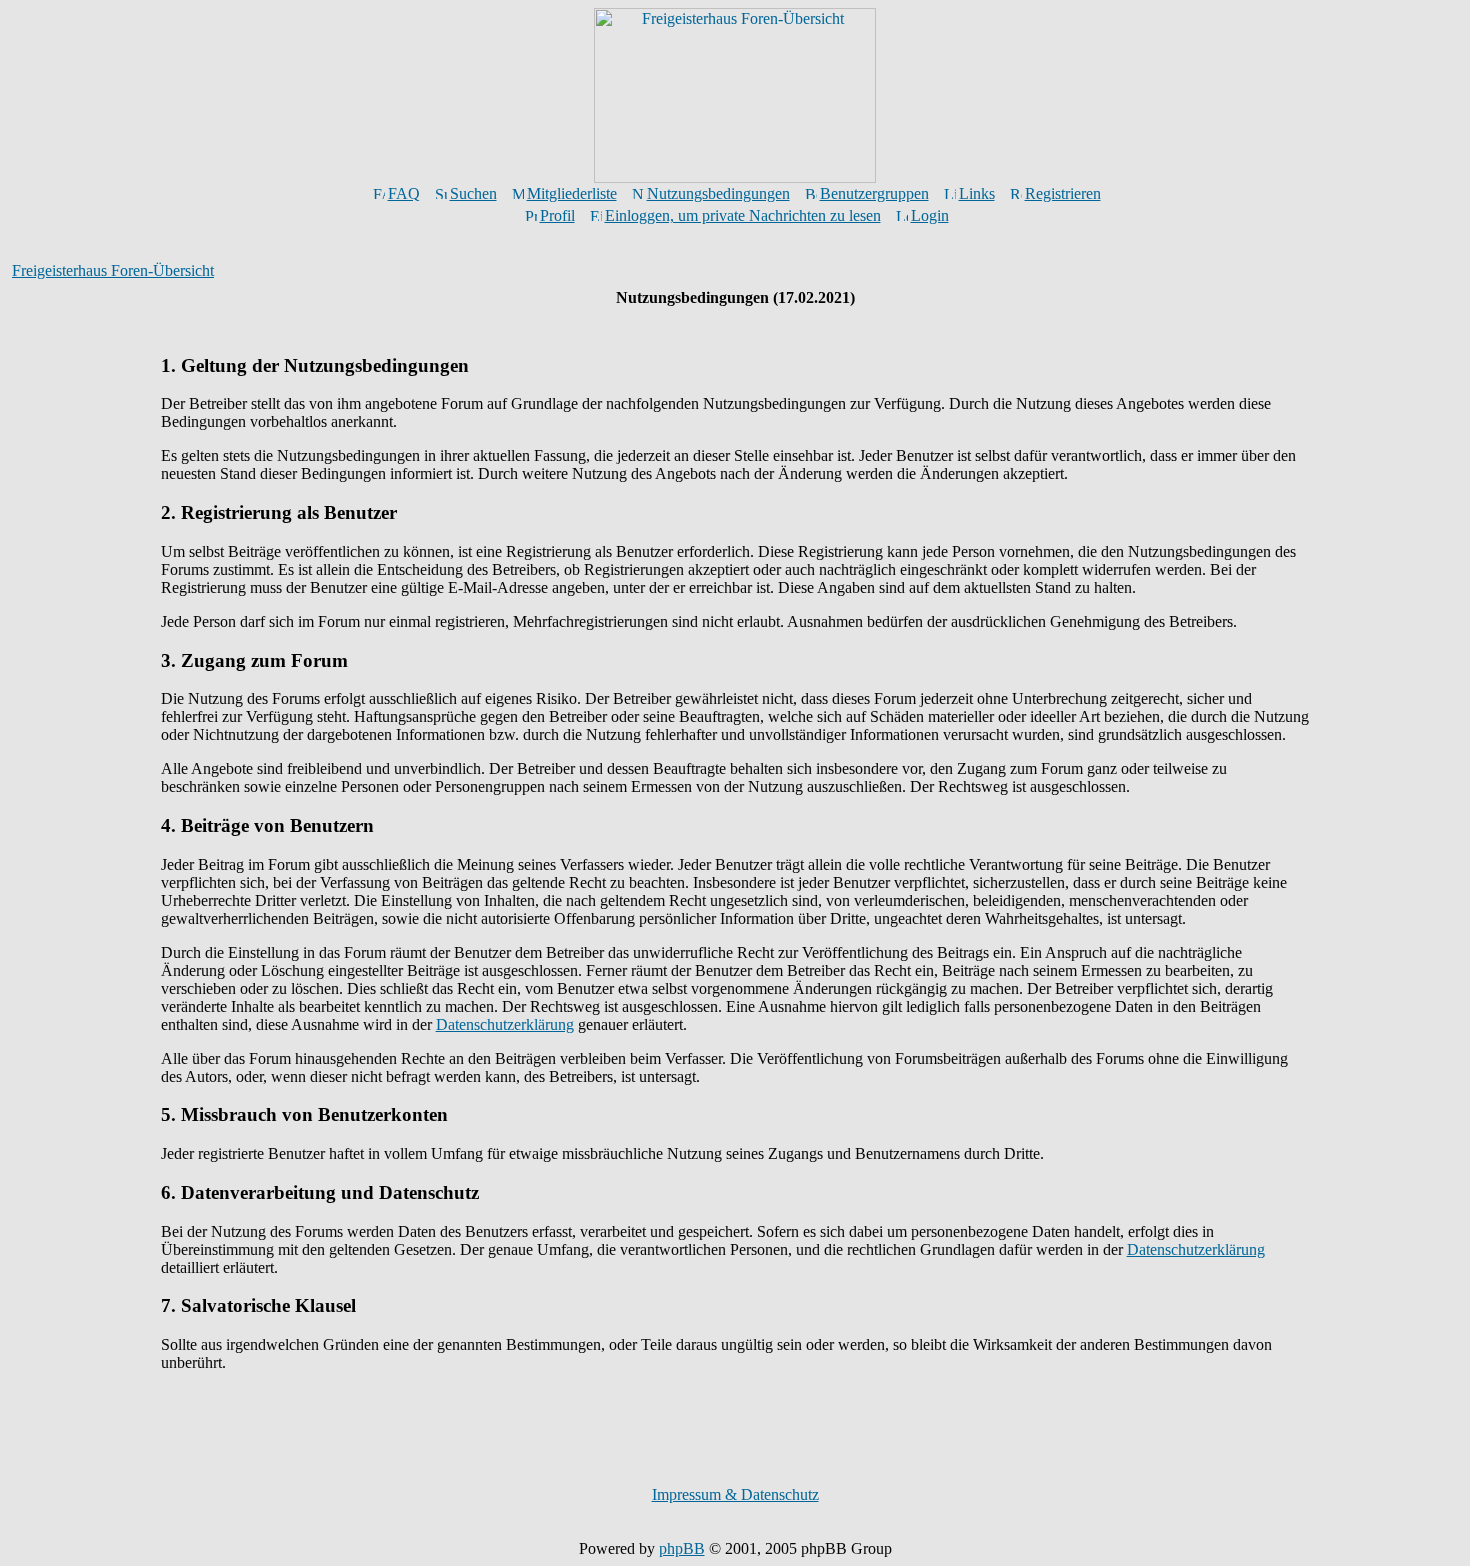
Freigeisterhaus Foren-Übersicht (113, 270)
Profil (557, 215)
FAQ (404, 193)
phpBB (682, 1548)
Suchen (473, 193)
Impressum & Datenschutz (735, 1494)
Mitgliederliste (572, 193)
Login (930, 215)
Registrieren (1063, 193)
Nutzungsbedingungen (718, 193)
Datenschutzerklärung (505, 1024)
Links (977, 193)
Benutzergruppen (874, 193)
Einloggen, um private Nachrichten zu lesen (743, 215)
